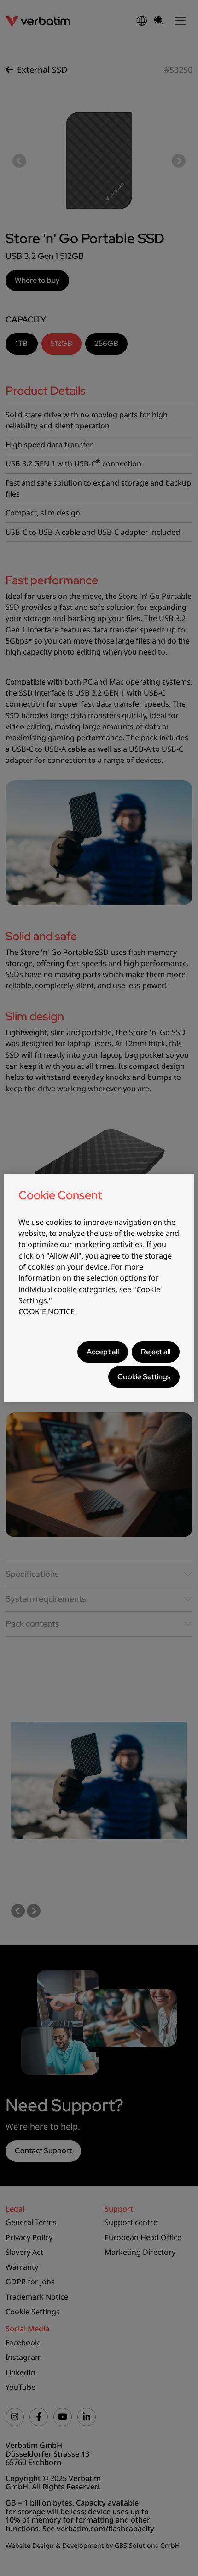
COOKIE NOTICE (47, 1311)
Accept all (103, 1352)
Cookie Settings (144, 1377)
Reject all (156, 1352)
